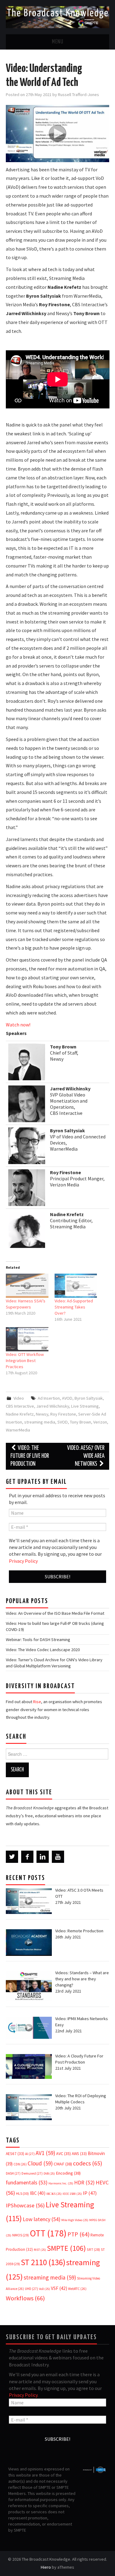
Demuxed (32, 2173)
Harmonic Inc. (61, 2183)
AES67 (15, 2154)
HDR (84, 2183)
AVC (63, 2153)
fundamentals (27, 2183)
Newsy (42, 1414)
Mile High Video (75, 2220)
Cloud (40, 2163)
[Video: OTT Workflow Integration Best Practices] (27, 1339)
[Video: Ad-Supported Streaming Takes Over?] (76, 1286)
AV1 (45, 2153)
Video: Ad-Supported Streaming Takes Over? (74, 1307)
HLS (22, 2193)
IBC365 (54, 2194)
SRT (93, 2249)
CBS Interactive (20, 1406)
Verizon (100, 1422)
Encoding (68, 2173)
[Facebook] (27, 1857)
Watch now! (18, 1025)
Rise (37, 1702)
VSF (59, 2288)
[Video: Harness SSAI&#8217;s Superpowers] (27, 1286)
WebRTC (77, 2289)
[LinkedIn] (43, 1857)
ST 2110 (43, 2262)
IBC (38, 2193)
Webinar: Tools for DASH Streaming (38, 1640)
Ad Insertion (49, 1398)
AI (30, 2154)
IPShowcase (25, 2205)
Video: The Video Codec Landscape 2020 (43, 1650)
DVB (49, 2174)
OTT (48, 2233)
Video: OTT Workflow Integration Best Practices (25, 1361)
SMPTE (66, 2248)
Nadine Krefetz (20, 1414)
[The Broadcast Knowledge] (57, 17)
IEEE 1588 (72, 2194)
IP (90, 2193)
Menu (58, 42)
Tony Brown (80, 1422)
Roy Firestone (63, 1414)
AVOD (67, 1398)
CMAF (63, 2164)
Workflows (25, 2298)
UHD (31, 2289)
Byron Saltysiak (89, 1398)
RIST (40, 2250)
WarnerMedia (18, 1430)
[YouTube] (58, 1857)
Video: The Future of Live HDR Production (30, 1456)
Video (19, 1398)
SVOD (63, 1422)
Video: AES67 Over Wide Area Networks (86, 1456)
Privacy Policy (23, 1561)
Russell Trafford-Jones (79, 95)
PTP (79, 2234)
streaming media (40, 1422)
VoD (44, 2289)
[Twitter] (12, 1857)
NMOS (21, 2235)
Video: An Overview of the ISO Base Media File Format (55, 1613)
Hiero (46, 2567)
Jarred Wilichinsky (53, 1406)
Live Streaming (85, 1406)
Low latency (42, 2219)
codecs (88, 2163)
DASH (13, 2173)
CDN (20, 2164)
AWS (79, 2154)
